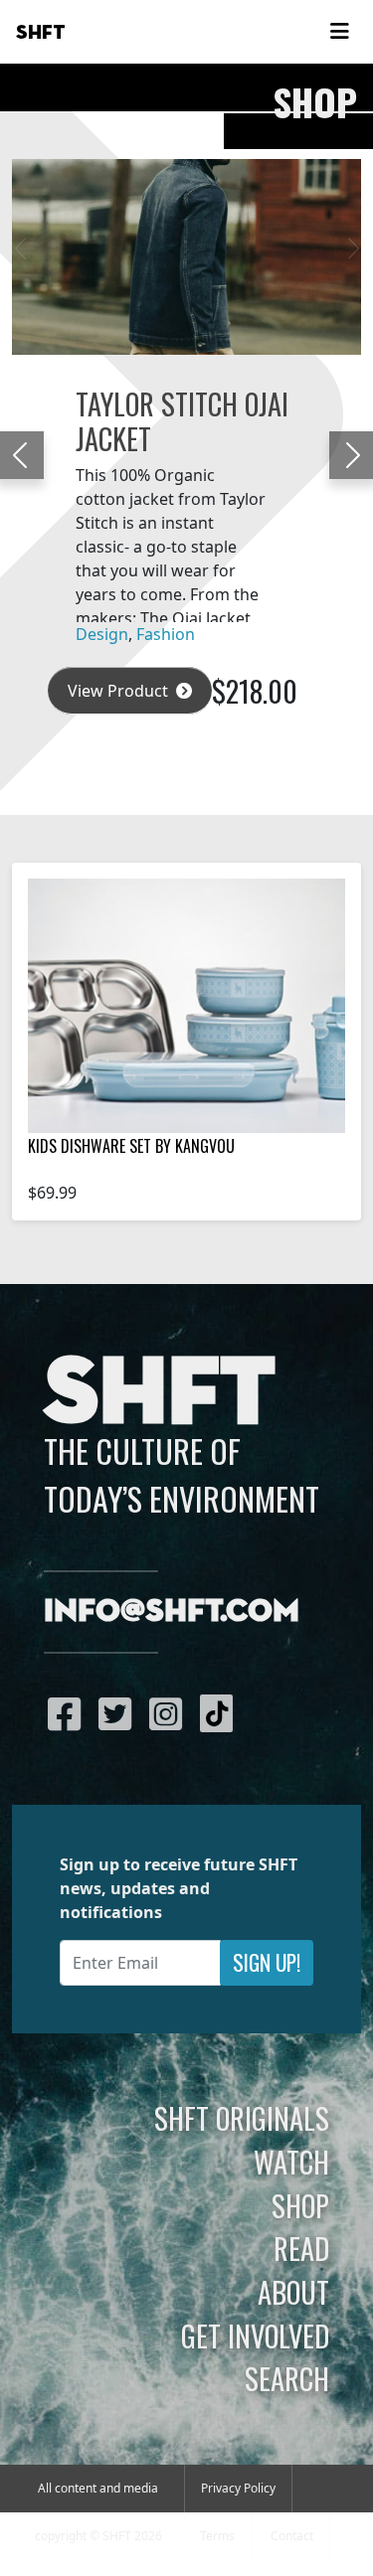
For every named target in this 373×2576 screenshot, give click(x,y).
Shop (300, 2205)
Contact (292, 2536)
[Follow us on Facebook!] (69, 1713)
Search (287, 2378)
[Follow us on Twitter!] (120, 1713)
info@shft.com (172, 1612)
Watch (291, 2162)
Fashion (166, 634)
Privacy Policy (238, 2488)
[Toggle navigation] (339, 32)
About (293, 2292)
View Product (120, 691)
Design (102, 634)
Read (301, 2248)
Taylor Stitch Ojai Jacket (182, 420)
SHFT (41, 33)
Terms (217, 2536)
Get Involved (255, 2335)
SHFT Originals (242, 2118)
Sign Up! (267, 1962)
